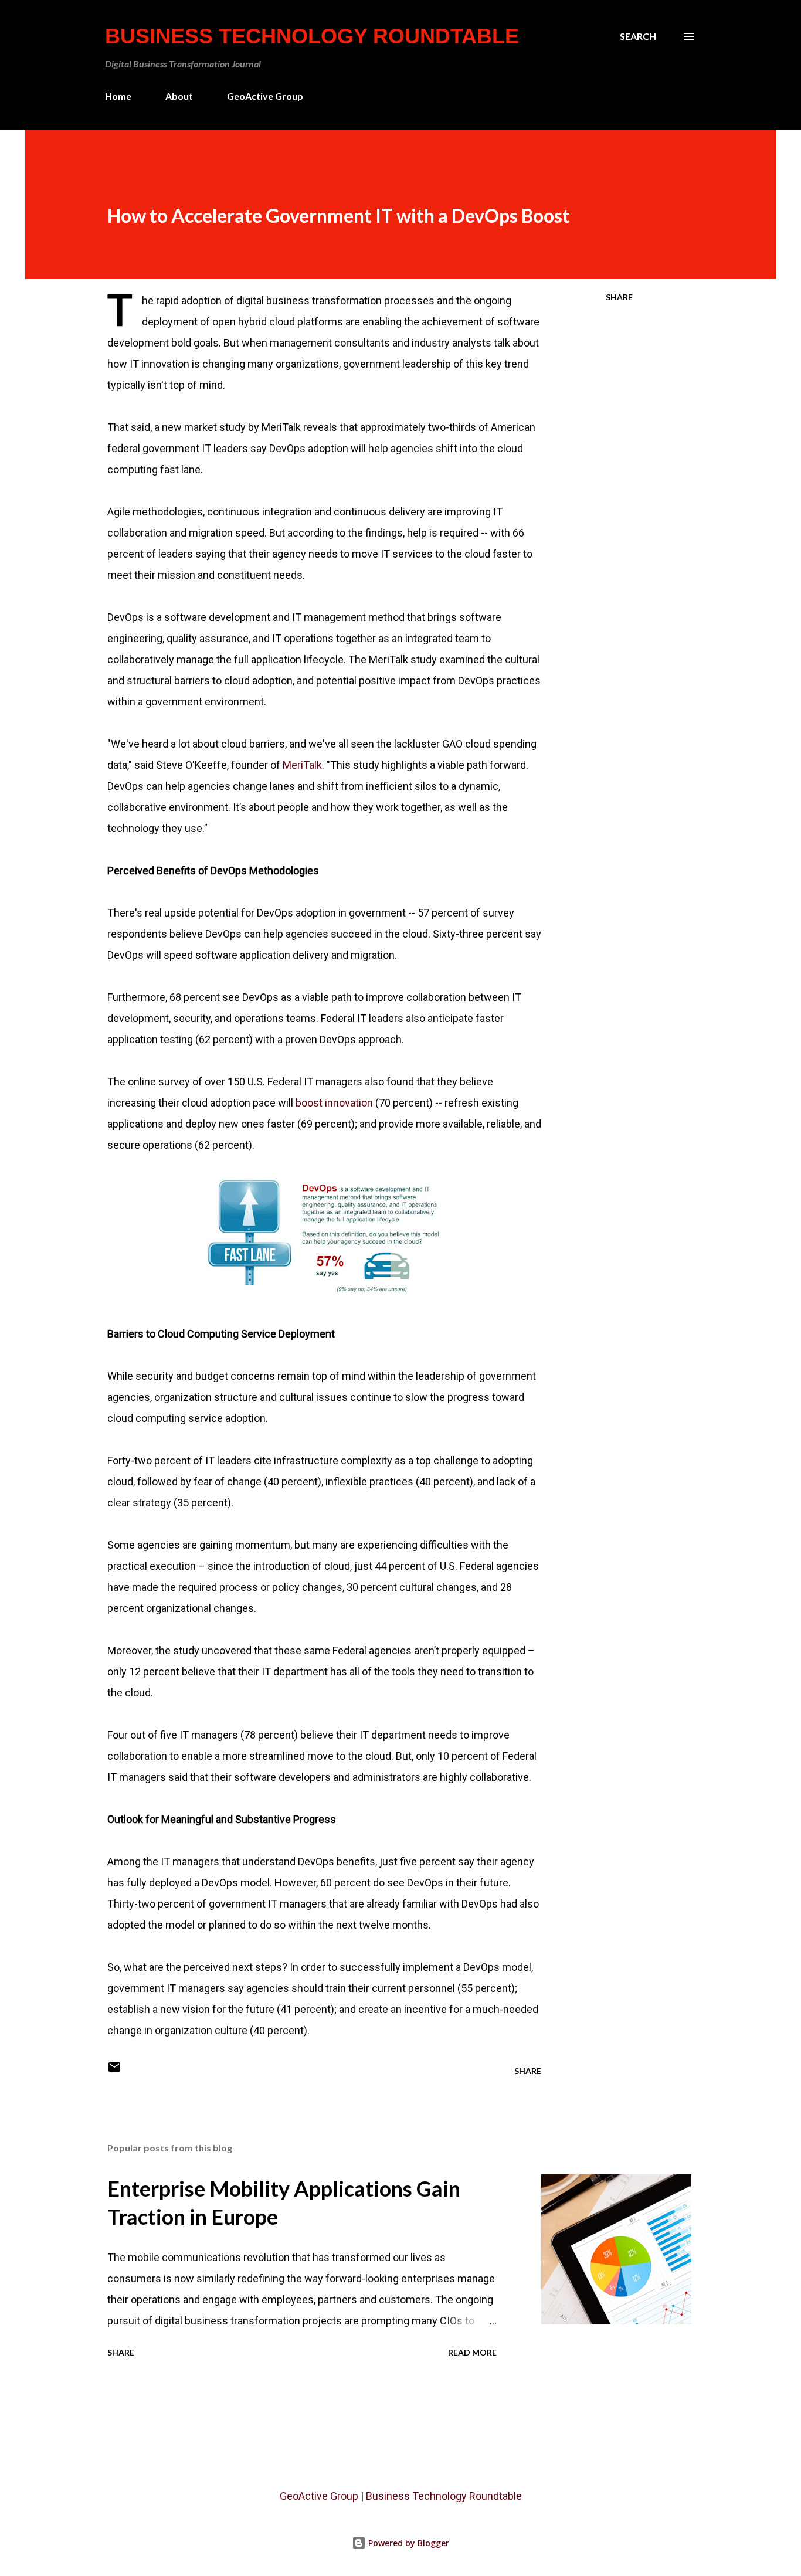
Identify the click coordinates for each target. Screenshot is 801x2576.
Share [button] (619, 297)
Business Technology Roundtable (312, 36)
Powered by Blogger (408, 2543)
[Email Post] (114, 2071)
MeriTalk (302, 765)
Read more (472, 2352)
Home (118, 96)
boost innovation (334, 1103)
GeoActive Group (265, 96)
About (179, 96)
